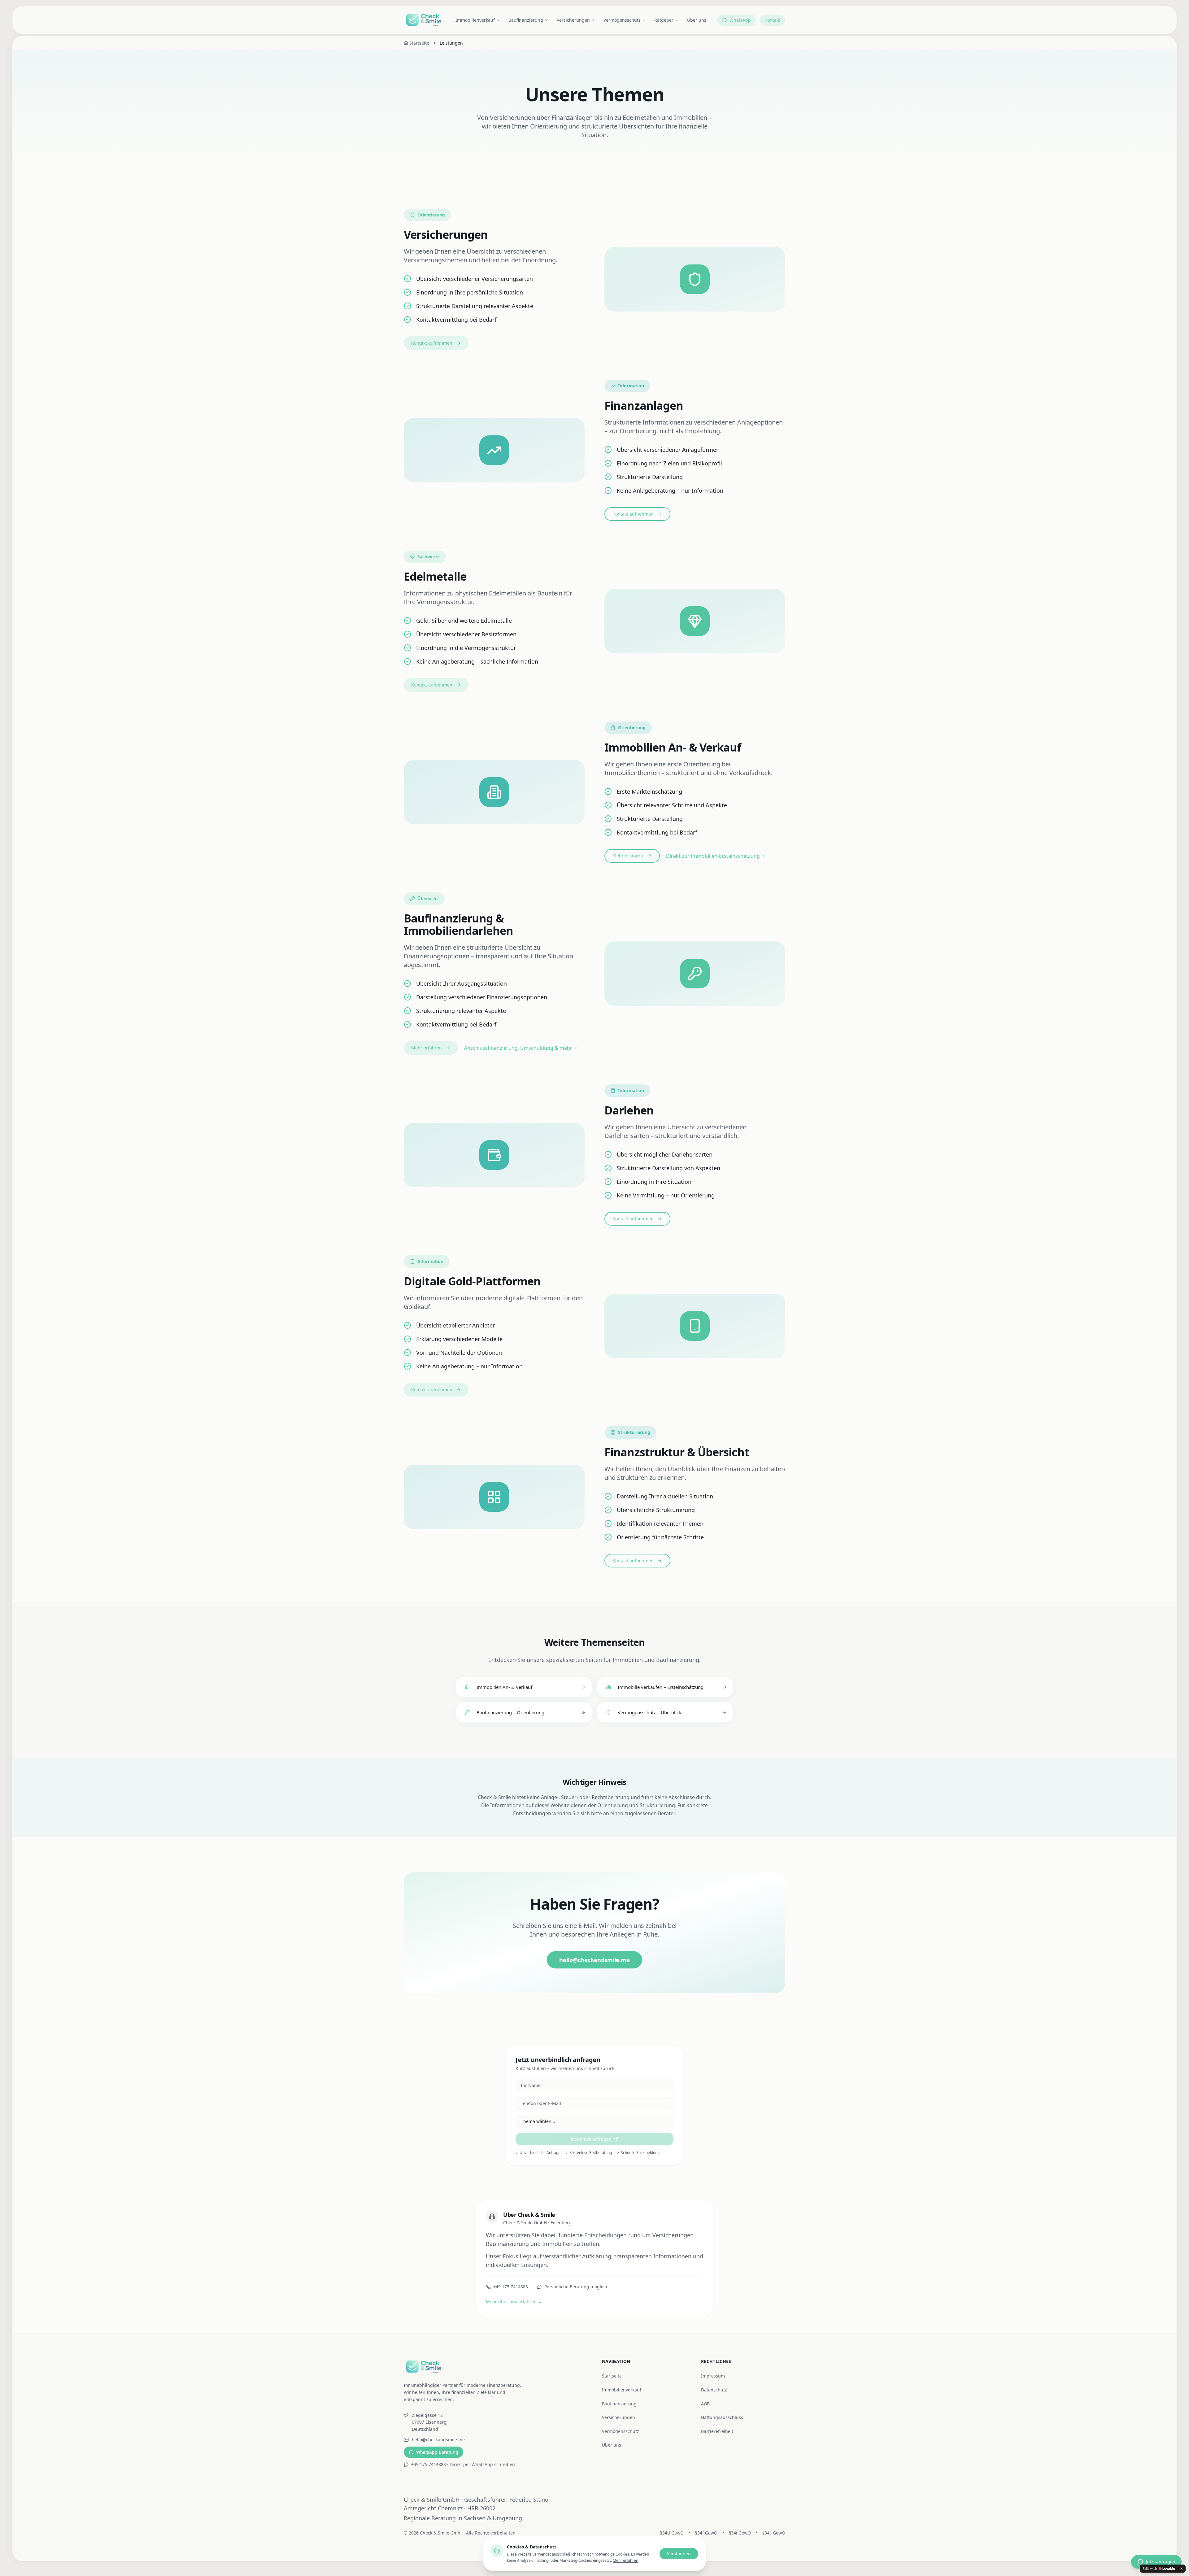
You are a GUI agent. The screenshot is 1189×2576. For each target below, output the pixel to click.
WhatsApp (740, 20)
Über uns (697, 20)
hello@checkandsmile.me (594, 1960)
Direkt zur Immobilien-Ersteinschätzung (713, 856)
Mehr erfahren (628, 856)
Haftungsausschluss (722, 2417)
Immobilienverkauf (475, 20)
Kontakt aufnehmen (432, 343)
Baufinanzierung (526, 20)
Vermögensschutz (622, 20)
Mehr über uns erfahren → (514, 2301)
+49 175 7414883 (511, 2287)
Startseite (612, 2376)
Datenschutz (714, 2390)
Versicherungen (573, 20)
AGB (705, 2404)
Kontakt (772, 20)
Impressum (713, 2376)
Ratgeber (664, 20)
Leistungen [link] (451, 43)
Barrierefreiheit (717, 2431)
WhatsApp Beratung (437, 2452)
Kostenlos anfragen (591, 2139)
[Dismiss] (1182, 2569)
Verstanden (679, 2554)
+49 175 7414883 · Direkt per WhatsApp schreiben (463, 2464)
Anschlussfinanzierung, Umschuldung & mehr (518, 1048)
